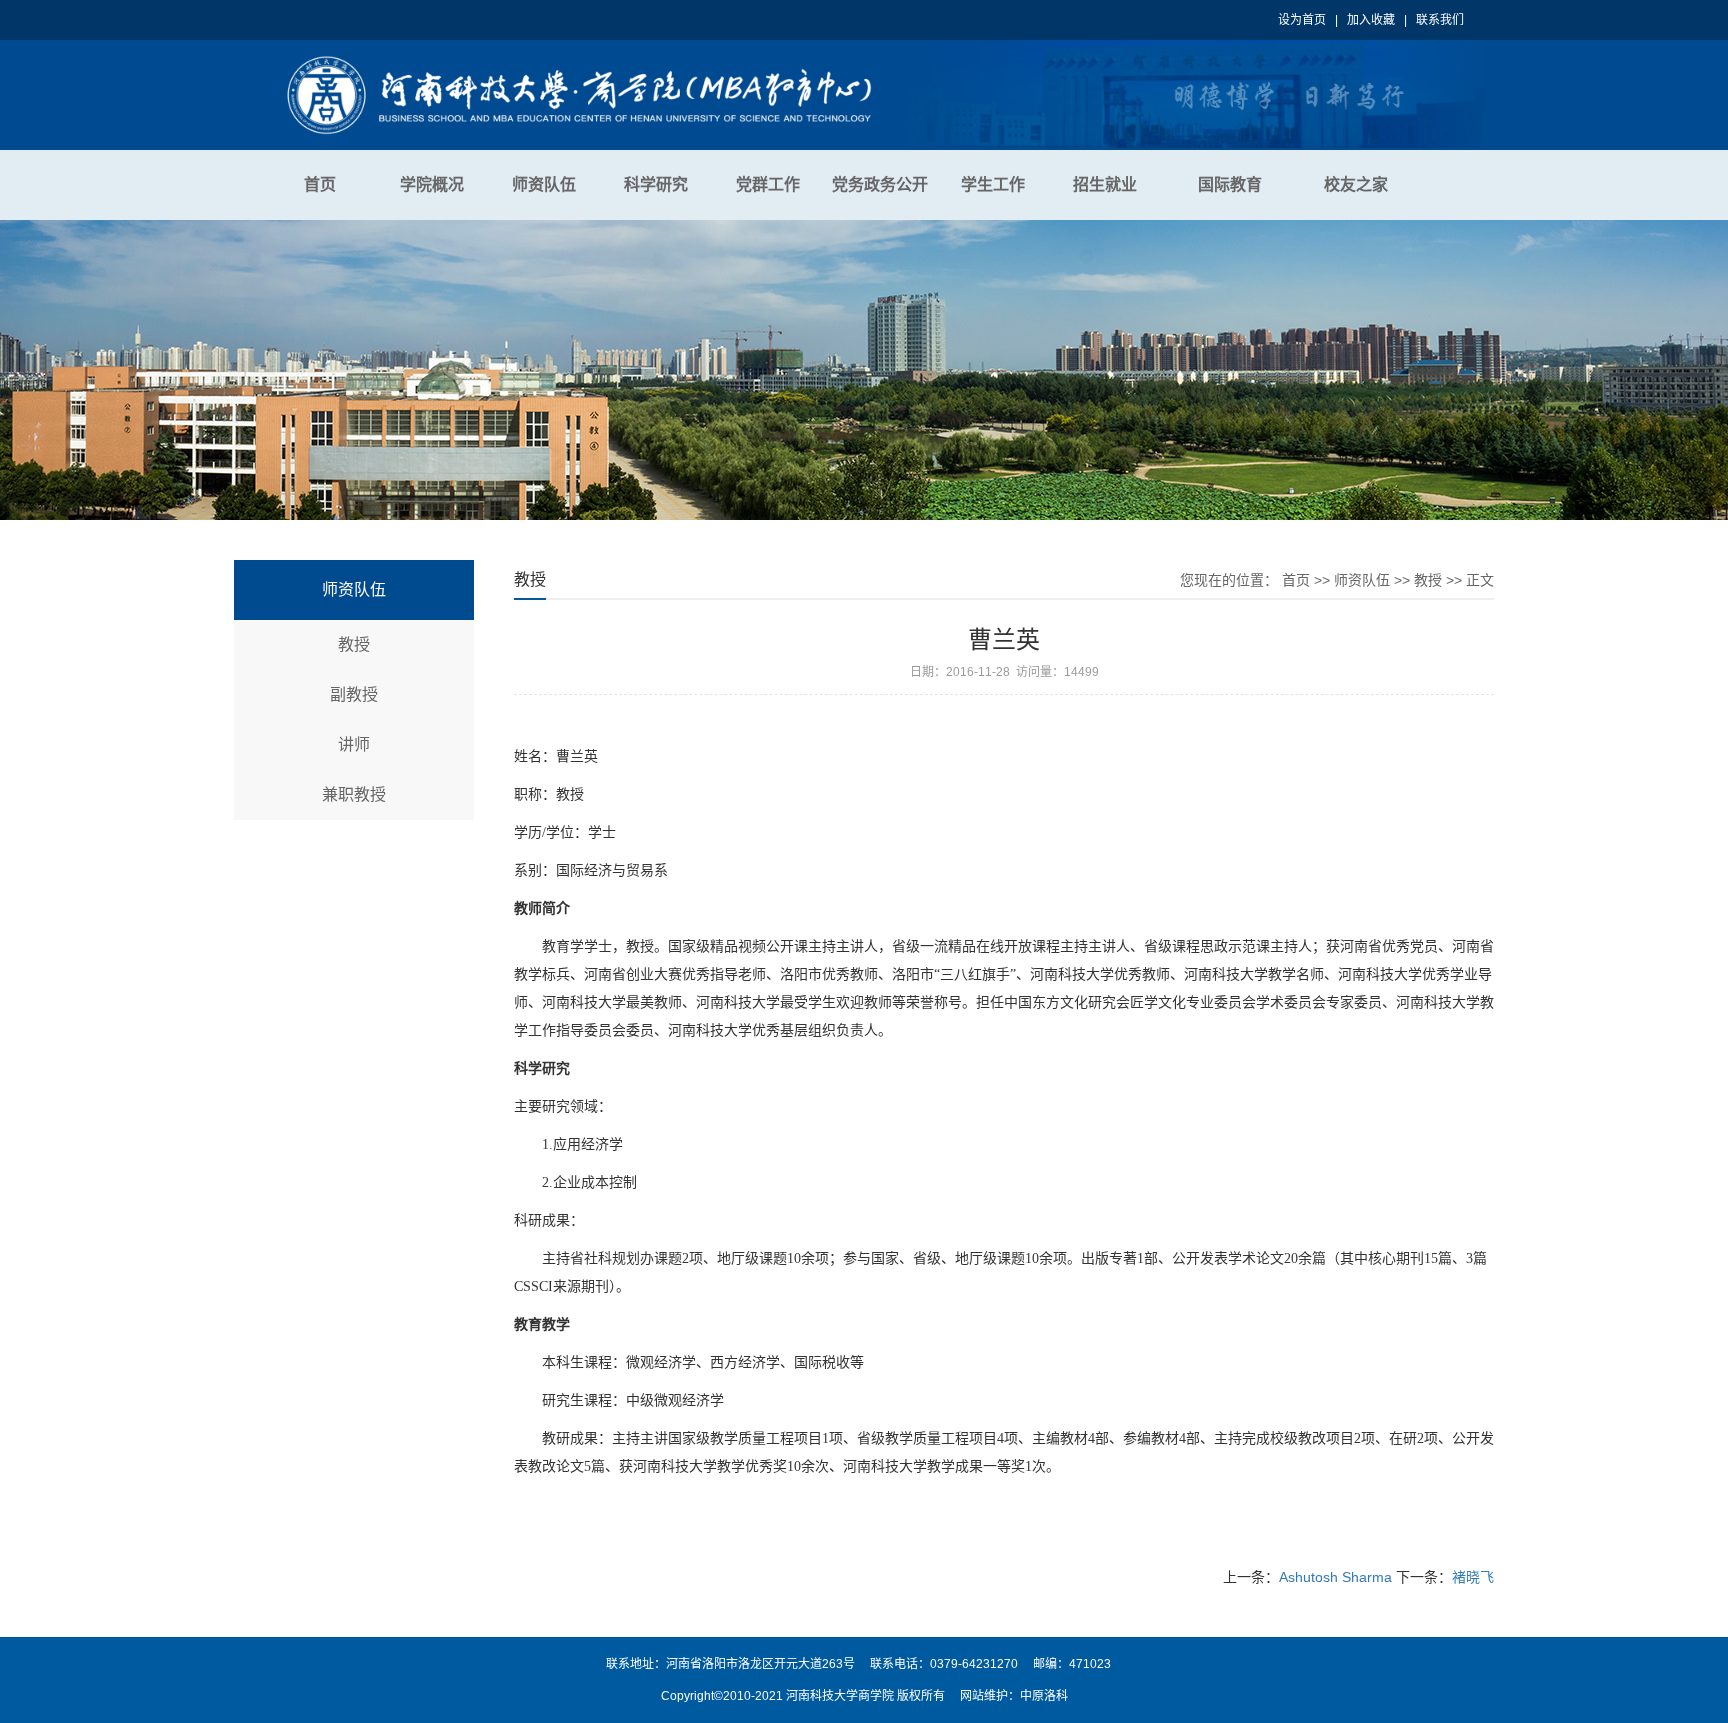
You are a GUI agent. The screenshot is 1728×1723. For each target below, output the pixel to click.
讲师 (354, 744)
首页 (320, 184)
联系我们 (1440, 20)
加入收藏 (1371, 20)
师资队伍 (544, 184)
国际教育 (1230, 184)
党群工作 (768, 184)
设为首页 (1302, 20)
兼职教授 (354, 794)
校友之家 (1356, 184)
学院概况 (432, 184)
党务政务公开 (880, 184)
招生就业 (1105, 184)
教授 (354, 644)
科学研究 (656, 184)
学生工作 (993, 184)
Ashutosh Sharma (1335, 1577)
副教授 (354, 694)
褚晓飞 (1473, 1577)
